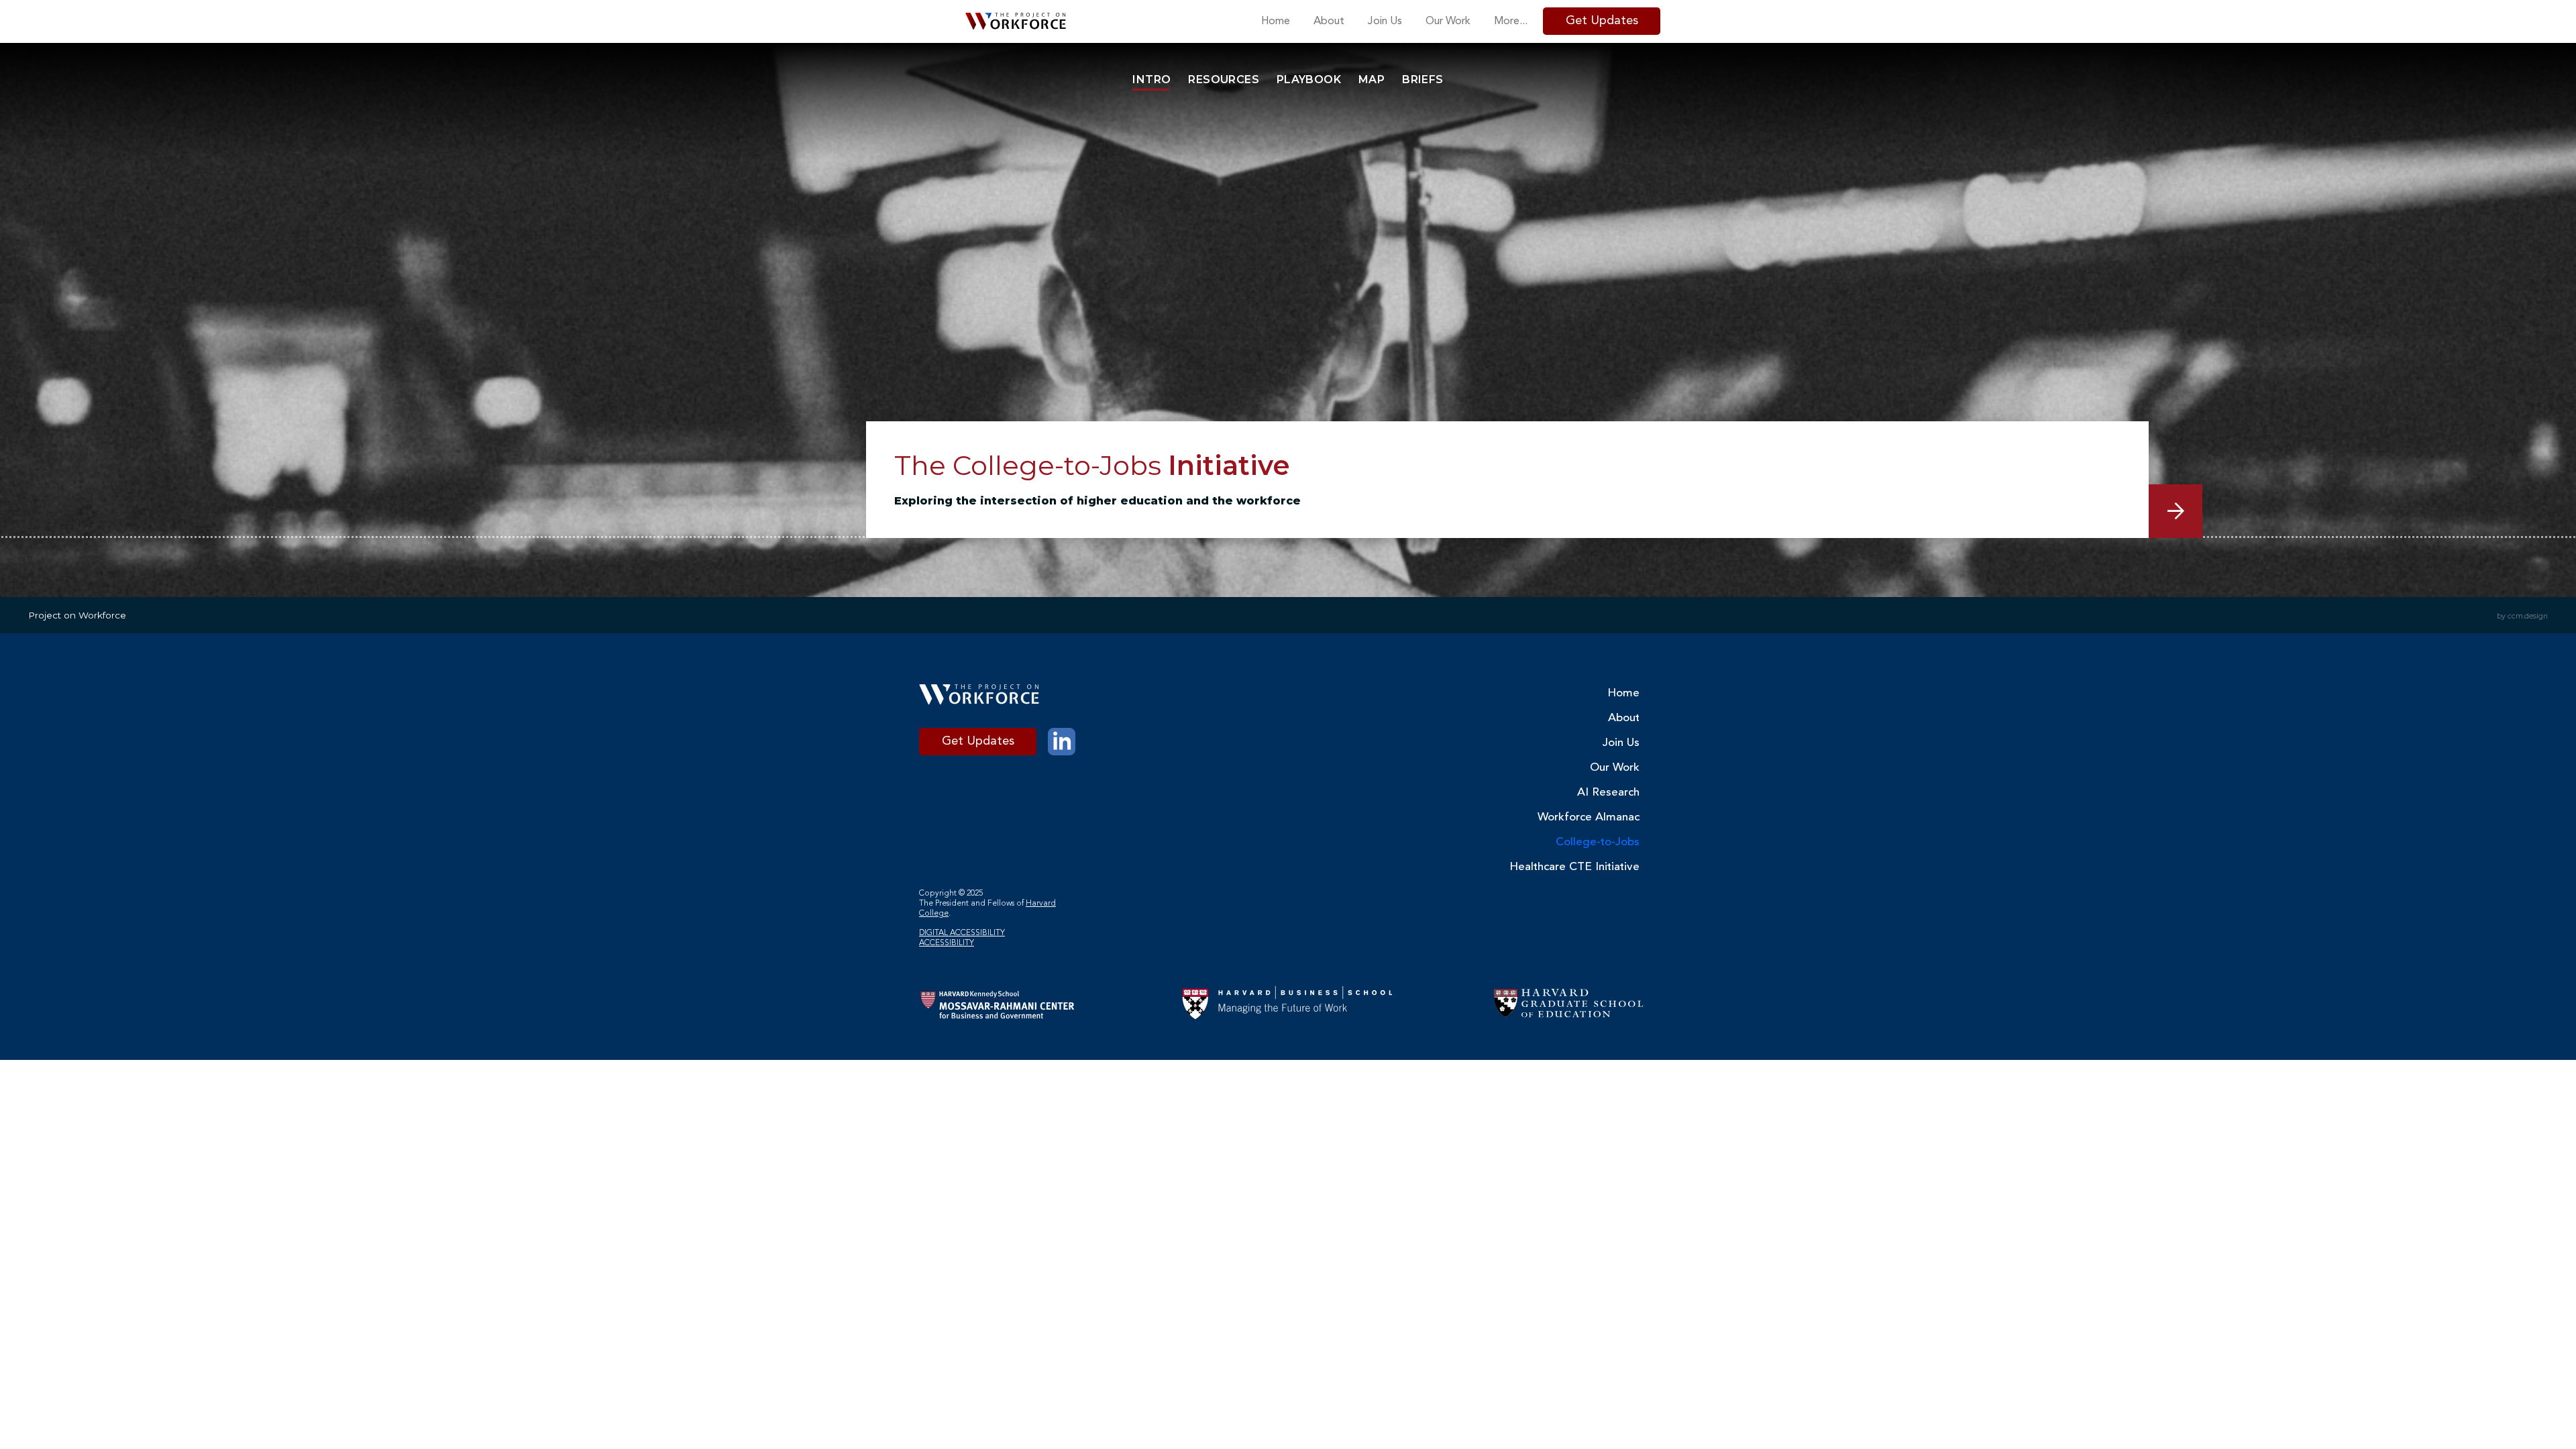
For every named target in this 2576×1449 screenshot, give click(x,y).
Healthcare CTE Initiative (1598, 867)
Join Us (1621, 743)
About (1624, 718)
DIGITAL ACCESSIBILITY (962, 933)
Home (1623, 693)
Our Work (1615, 768)
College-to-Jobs (1598, 842)
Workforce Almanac (1598, 817)
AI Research (1608, 793)
